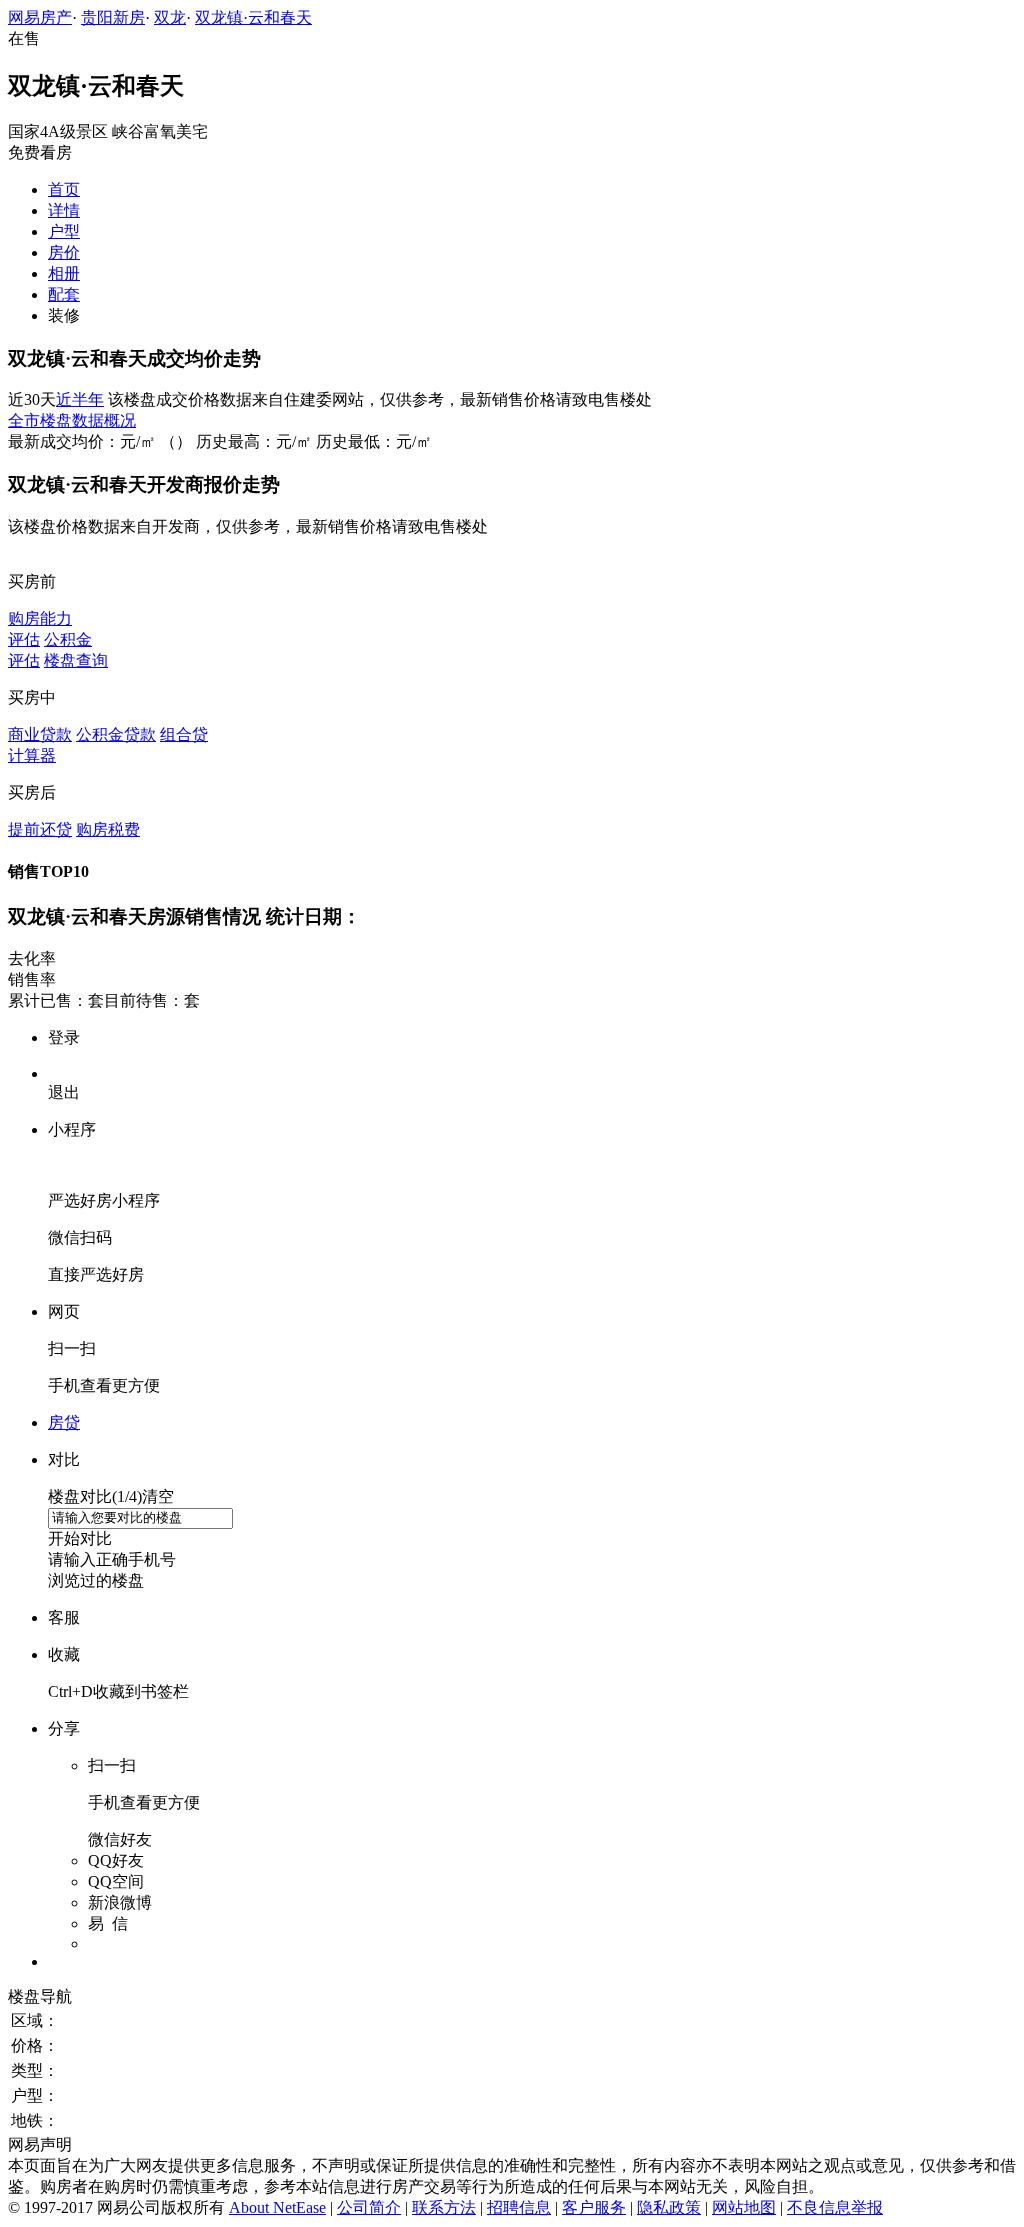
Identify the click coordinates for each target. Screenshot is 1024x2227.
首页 (64, 189)
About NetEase (277, 2207)
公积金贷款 (116, 734)
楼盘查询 (76, 660)
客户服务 (594, 2207)
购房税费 (108, 829)
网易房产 (40, 17)
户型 (64, 231)
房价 (64, 252)
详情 (64, 210)
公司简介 (369, 2207)
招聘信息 (519, 2207)
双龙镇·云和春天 (253, 17)
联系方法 (444, 2207)
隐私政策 (669, 2207)
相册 (64, 273)
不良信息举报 (835, 2207)
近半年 (80, 399)
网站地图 (744, 2207)
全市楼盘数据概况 (72, 420)
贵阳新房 (113, 17)
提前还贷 (40, 829)
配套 (64, 294)
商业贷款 (40, 734)
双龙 (170, 17)
